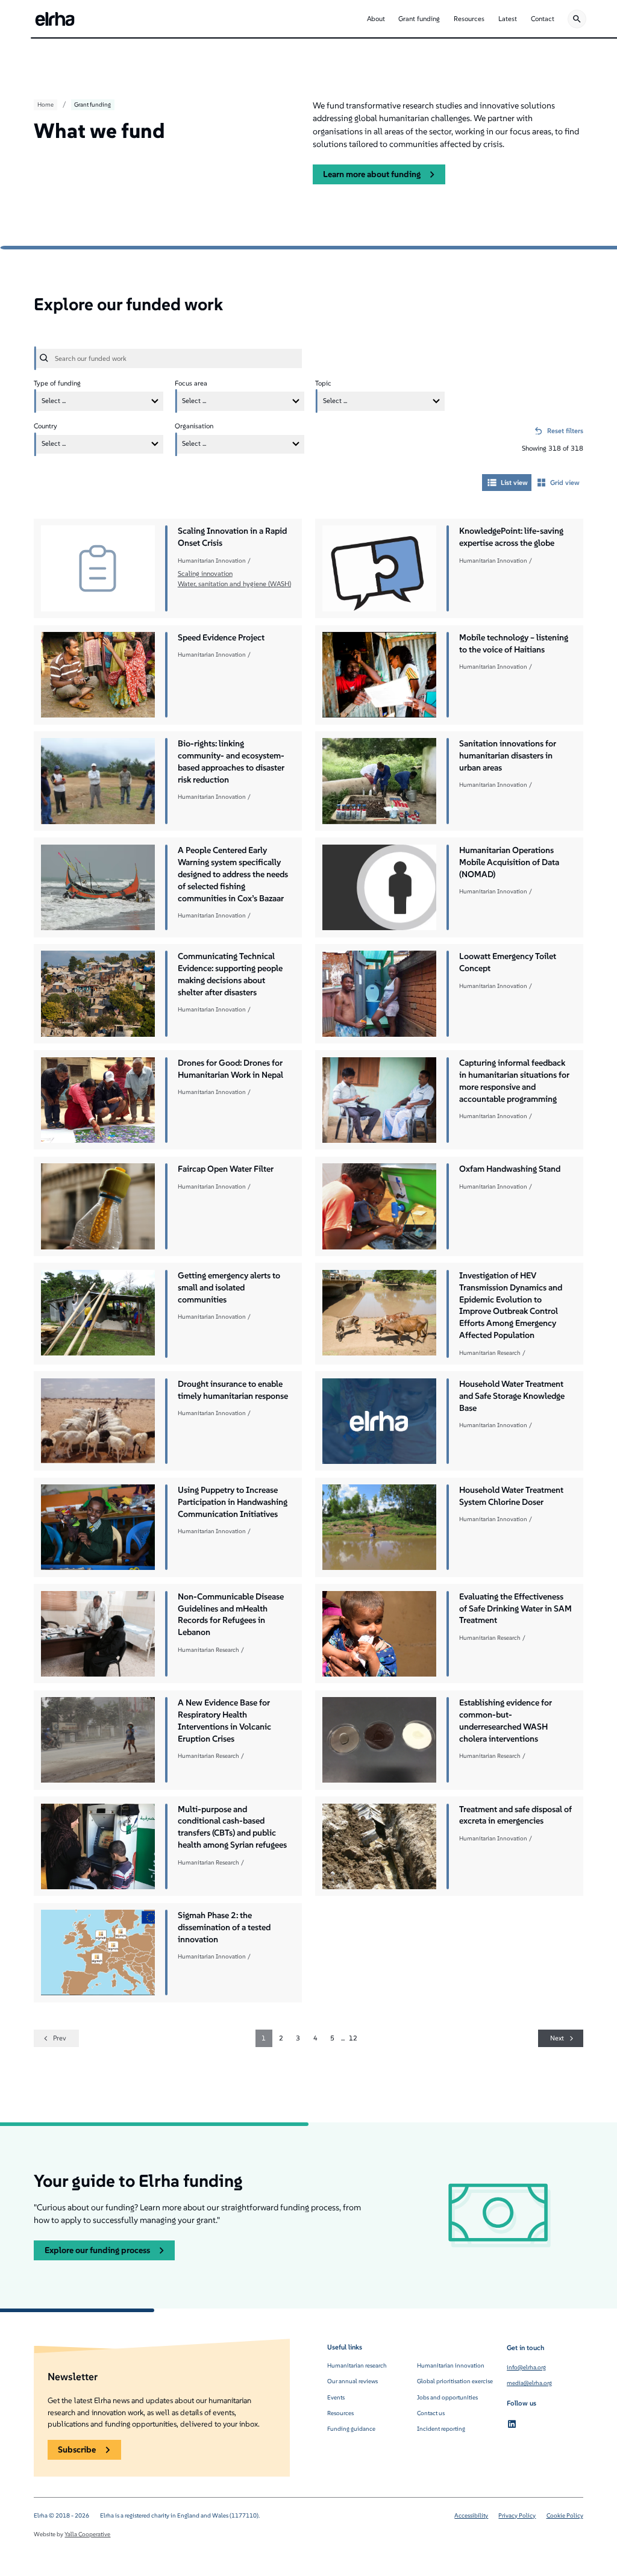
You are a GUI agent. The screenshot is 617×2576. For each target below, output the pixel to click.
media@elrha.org (529, 2383)
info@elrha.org (526, 2367)
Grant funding (92, 105)
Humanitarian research (357, 2365)
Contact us (431, 2413)
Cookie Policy (565, 2515)
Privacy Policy (517, 2515)
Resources (340, 2413)
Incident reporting (441, 2429)
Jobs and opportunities (447, 2397)
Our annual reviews (352, 2381)
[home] (55, 19)
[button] (376, 19)
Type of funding (57, 383)
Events (336, 2397)
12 (353, 2038)
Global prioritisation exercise (455, 2381)
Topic (323, 383)
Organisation (194, 426)
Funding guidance (351, 2429)
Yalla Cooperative (87, 2534)
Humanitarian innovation (451, 2365)
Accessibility (471, 2515)
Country (45, 426)
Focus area (191, 383)
